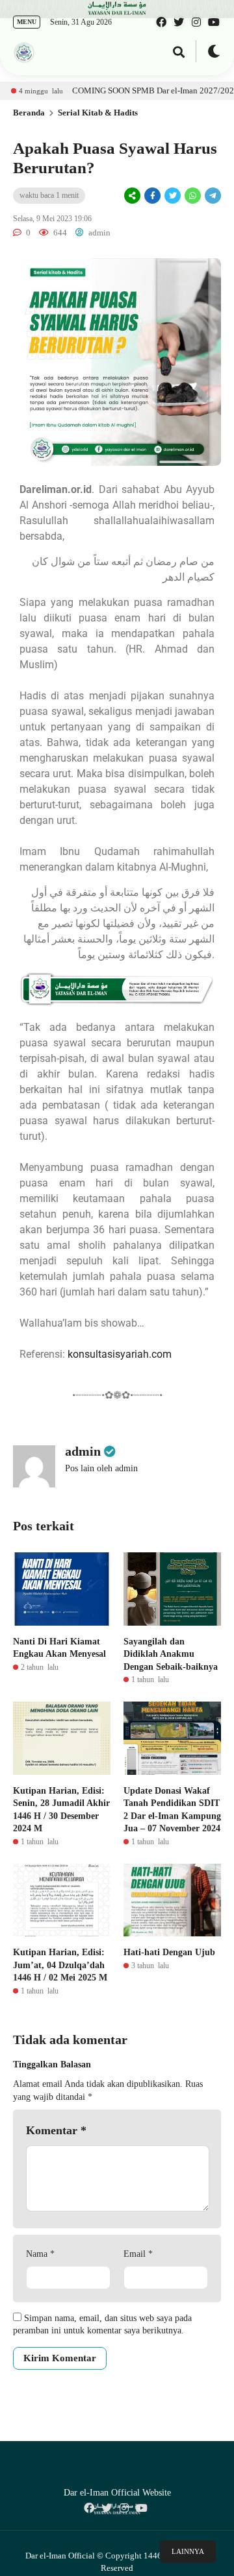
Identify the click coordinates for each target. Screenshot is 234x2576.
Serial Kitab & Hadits (98, 113)
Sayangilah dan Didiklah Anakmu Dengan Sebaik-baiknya (171, 1654)
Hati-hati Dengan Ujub (169, 1952)
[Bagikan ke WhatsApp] (192, 196)
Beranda (29, 113)
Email (138, 2254)
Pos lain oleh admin (101, 1468)
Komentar (56, 2130)
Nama (40, 2254)
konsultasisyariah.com (120, 1354)
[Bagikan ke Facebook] (152, 196)
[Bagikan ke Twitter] (173, 196)
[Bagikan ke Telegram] (212, 196)
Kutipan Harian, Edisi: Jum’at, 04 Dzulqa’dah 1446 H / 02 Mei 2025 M (60, 1965)
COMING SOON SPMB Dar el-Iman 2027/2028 (126, 90)
